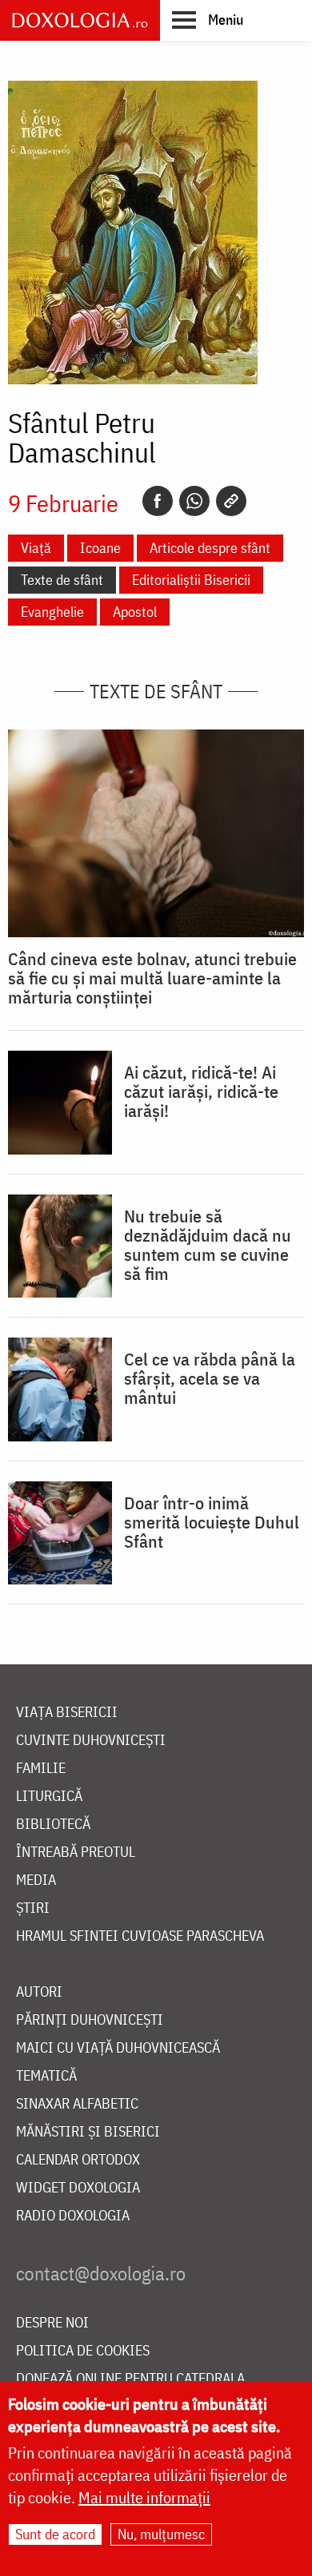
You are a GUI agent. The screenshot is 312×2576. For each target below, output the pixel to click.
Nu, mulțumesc (161, 2534)
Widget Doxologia (78, 2188)
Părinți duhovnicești (90, 2020)
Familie (41, 1769)
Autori (39, 1992)
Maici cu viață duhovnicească (118, 2048)
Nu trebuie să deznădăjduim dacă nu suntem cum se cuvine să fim (208, 1245)
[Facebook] (158, 501)
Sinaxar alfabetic (77, 2104)
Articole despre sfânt (210, 548)
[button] (208, 19)
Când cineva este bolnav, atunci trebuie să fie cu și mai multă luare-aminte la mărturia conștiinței (152, 978)
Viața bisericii (67, 1713)
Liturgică (49, 1797)
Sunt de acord (55, 2534)
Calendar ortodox (78, 2160)
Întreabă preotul (76, 1852)
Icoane (100, 548)
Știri (33, 1908)
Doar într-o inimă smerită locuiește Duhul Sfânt (212, 1522)
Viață (36, 548)
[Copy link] (231, 501)
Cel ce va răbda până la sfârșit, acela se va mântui (210, 1378)
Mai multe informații (144, 2497)
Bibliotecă (53, 1825)
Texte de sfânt (62, 580)
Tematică (46, 2076)
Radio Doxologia (73, 2216)
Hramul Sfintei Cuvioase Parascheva (140, 1936)
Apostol (135, 612)
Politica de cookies (83, 2351)
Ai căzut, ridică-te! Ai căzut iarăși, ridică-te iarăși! (201, 1091)
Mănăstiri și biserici (88, 2132)
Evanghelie (52, 612)
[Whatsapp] (194, 501)
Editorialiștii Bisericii (191, 580)
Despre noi (52, 2323)
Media (36, 1880)
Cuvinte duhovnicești (91, 1741)
